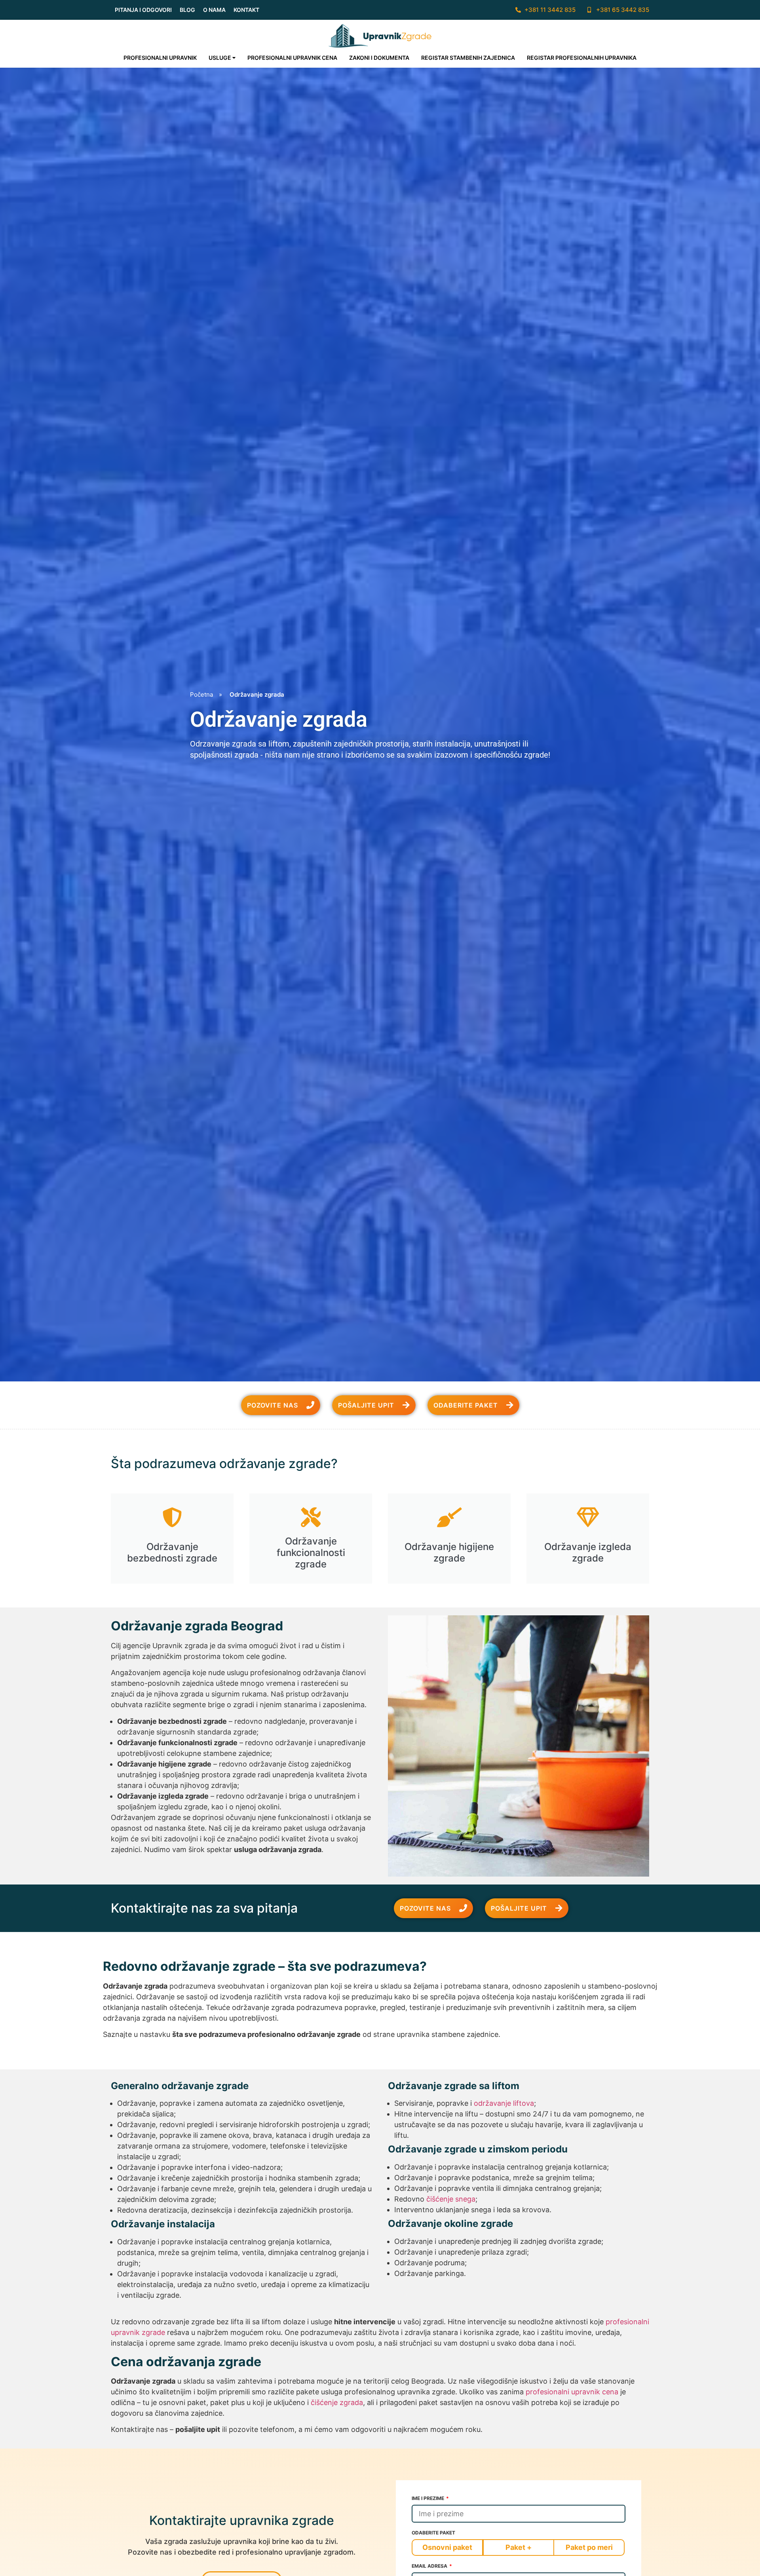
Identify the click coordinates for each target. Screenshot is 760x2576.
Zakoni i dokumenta (379, 58)
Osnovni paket (447, 2547)
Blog (187, 10)
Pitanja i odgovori (143, 10)
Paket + (519, 2547)
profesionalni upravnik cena (572, 2392)
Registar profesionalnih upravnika (582, 58)
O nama (214, 10)
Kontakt (246, 10)
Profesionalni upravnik (160, 58)
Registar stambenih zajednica (468, 58)
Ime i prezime (428, 2499)
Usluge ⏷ (222, 58)
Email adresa (430, 2566)
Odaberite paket (433, 2533)
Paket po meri (589, 2547)
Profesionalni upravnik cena (292, 58)
